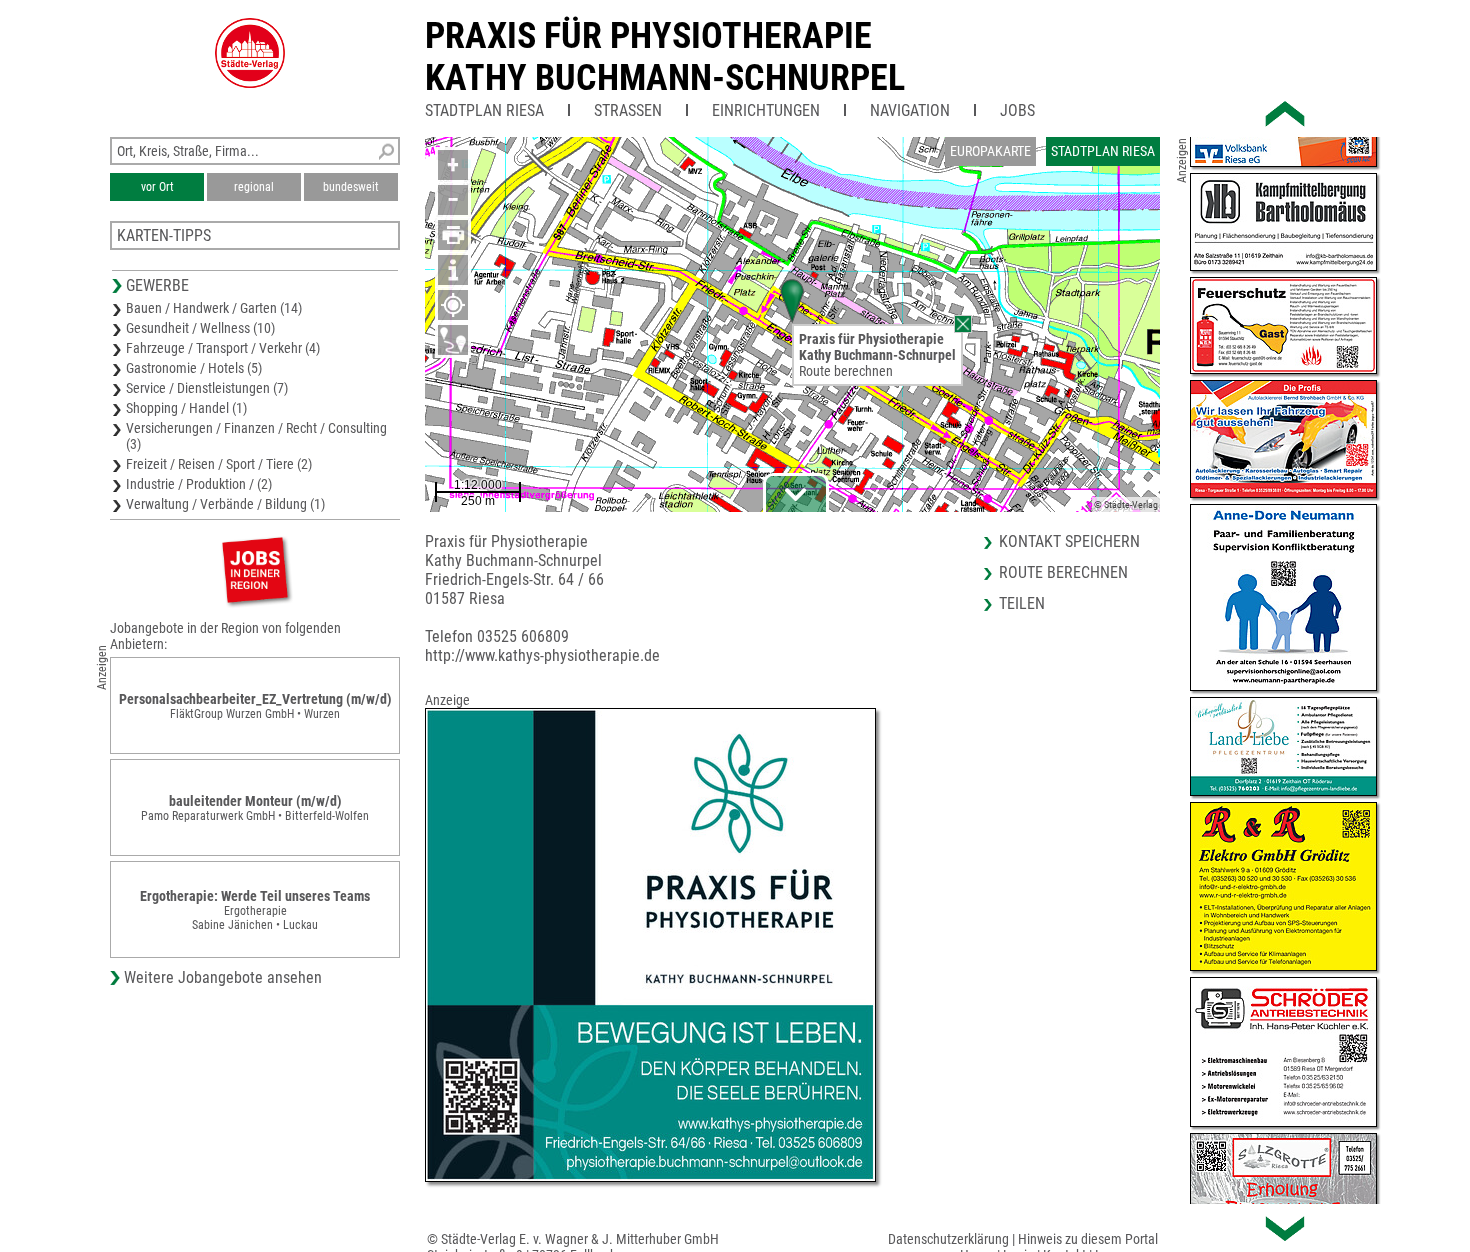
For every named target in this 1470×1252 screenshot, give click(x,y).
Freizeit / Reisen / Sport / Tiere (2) (219, 464)
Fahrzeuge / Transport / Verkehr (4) (223, 348)
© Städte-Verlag (1126, 504)
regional (254, 187)
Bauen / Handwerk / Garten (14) (214, 308)
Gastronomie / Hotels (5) (194, 368)
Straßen (628, 110)
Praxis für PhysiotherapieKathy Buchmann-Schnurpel (665, 57)
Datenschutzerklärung (948, 1239)
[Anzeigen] (255, 569)
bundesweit (351, 187)
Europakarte (990, 151)
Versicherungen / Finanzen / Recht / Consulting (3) (256, 436)
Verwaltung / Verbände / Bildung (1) (225, 504)
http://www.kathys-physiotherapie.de (542, 655)
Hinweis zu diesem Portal (1088, 1239)
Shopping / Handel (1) (186, 408)
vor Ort (157, 187)
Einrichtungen (766, 110)
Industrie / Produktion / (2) (199, 484)
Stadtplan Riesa (484, 110)
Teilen (1022, 603)
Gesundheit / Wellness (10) (200, 328)
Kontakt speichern (1069, 541)
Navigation (910, 110)
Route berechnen (846, 371)
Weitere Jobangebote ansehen (223, 977)
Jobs (1017, 110)
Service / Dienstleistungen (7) (207, 388)
